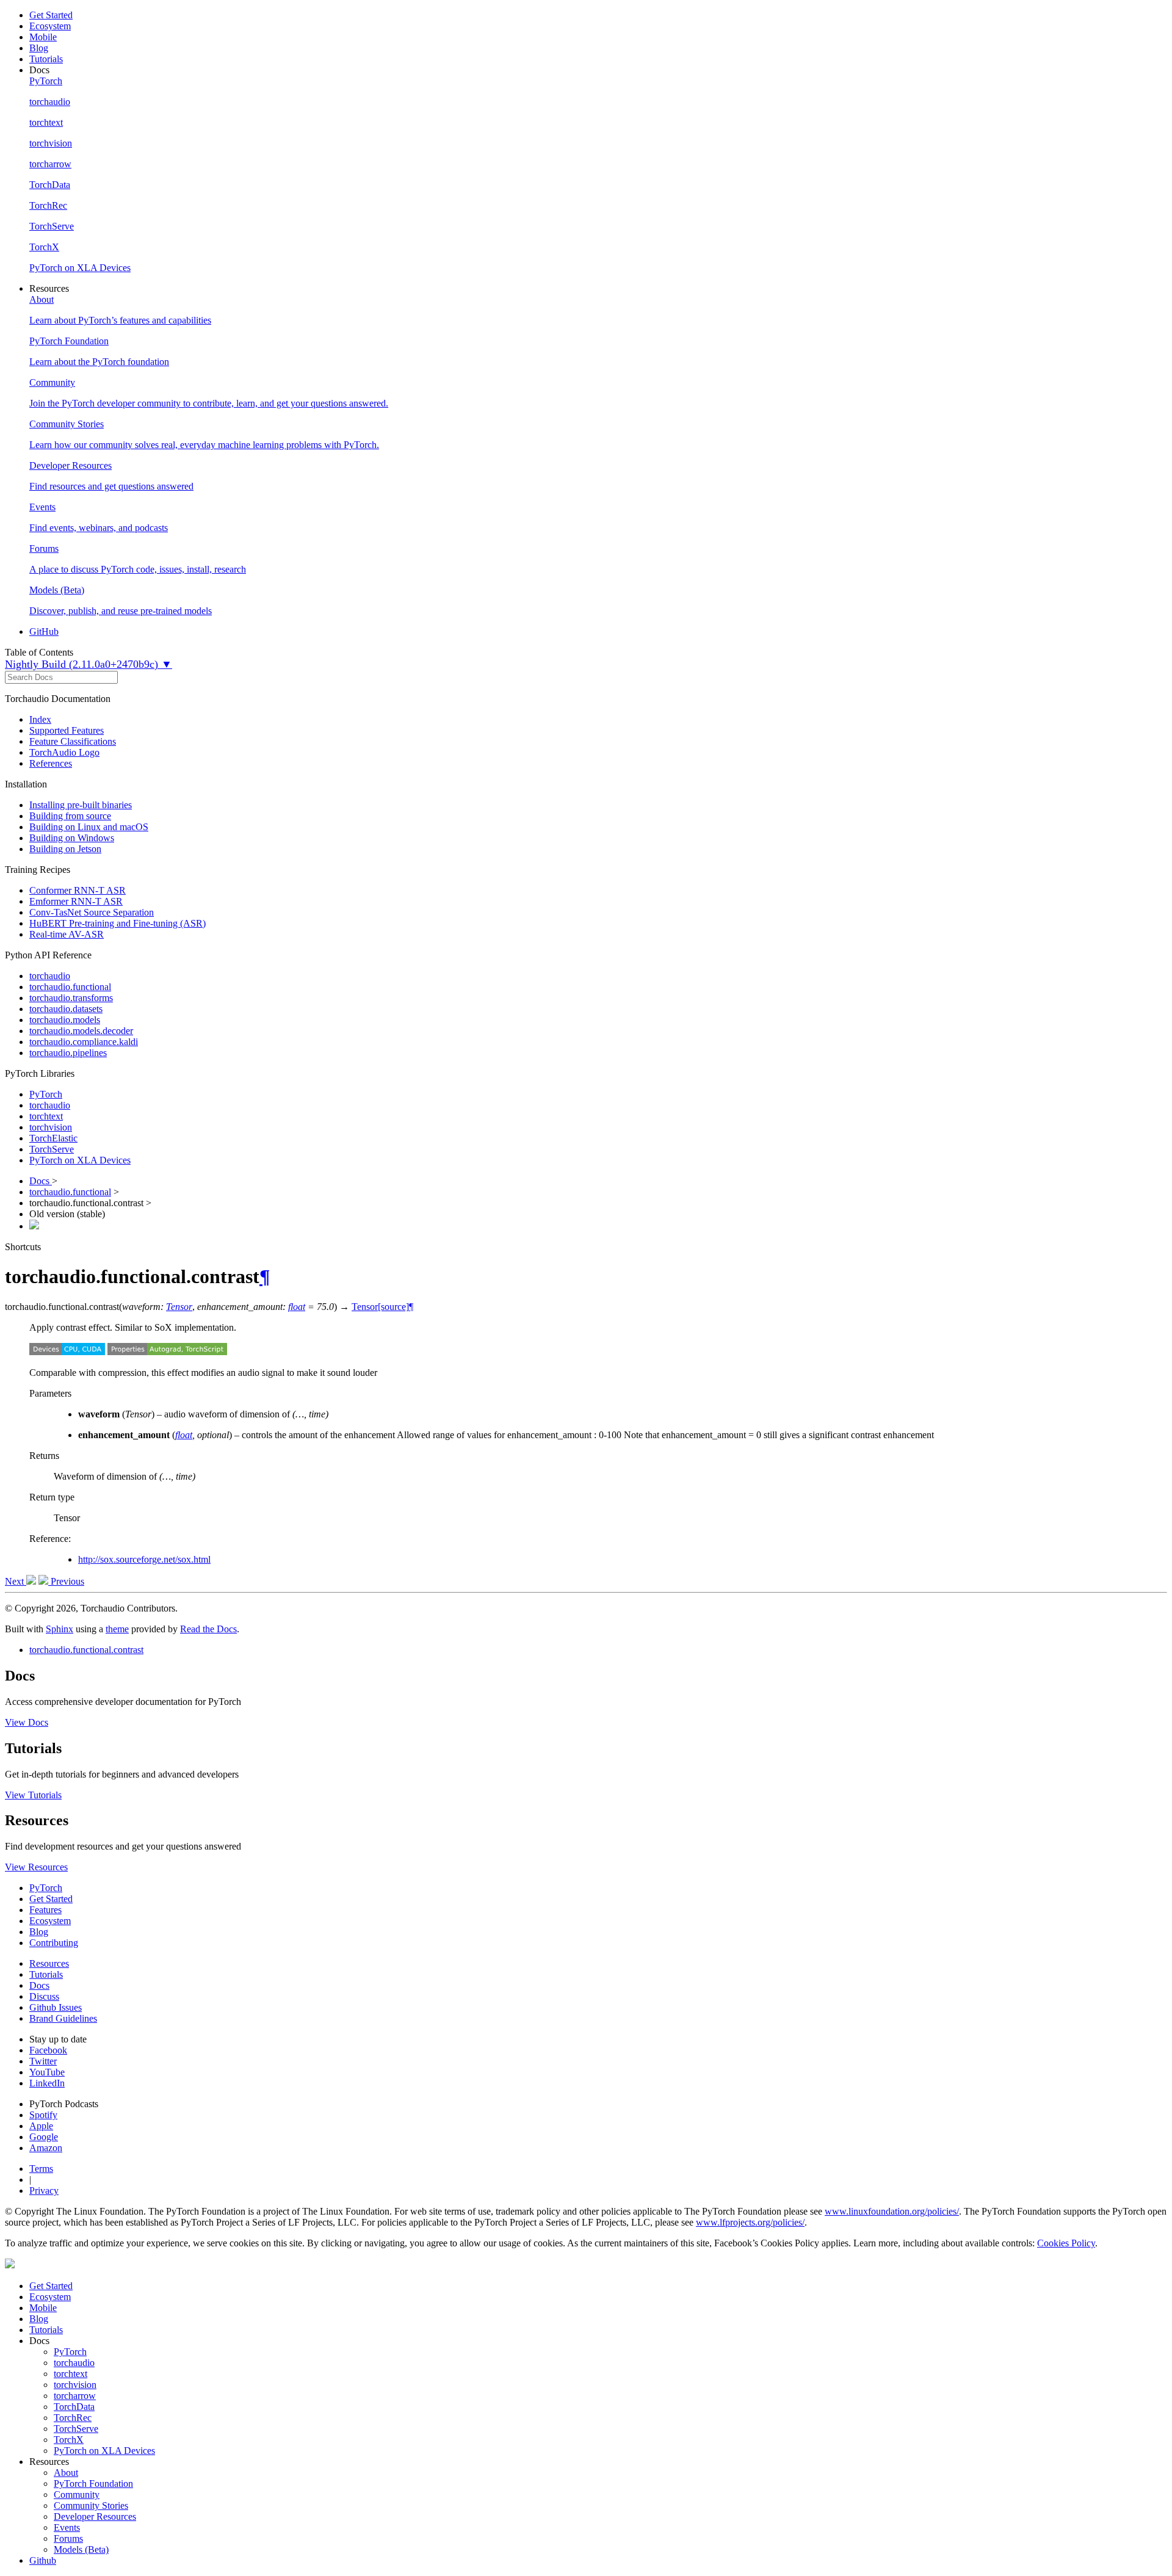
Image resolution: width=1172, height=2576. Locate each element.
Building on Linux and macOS (89, 827)
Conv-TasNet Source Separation (92, 912)
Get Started (51, 15)
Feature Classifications (73, 741)
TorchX (69, 2440)
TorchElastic (53, 1138)
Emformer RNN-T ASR (76, 901)
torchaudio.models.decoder (81, 1031)
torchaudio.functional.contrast (86, 1650)
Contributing (54, 1943)
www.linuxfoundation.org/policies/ (892, 2211)
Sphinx (60, 1629)
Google (44, 2137)
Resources (49, 1963)
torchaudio (50, 976)
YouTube (47, 2072)
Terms (41, 2169)
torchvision (51, 1127)
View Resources (36, 1867)
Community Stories (91, 2505)
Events (67, 2527)
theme (117, 1629)
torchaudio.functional (70, 987)
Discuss (44, 1996)
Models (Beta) (81, 2549)
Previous (66, 1581)
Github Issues (56, 2007)
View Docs (27, 1722)
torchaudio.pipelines (68, 1053)
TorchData (74, 2407)
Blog (39, 48)
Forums (68, 2538)
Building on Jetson (65, 849)
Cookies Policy (1066, 2243)
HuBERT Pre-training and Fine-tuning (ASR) (118, 923)
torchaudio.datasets (66, 1009)
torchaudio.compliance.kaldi (84, 1042)
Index (40, 719)
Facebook (48, 2050)
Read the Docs (208, 1629)
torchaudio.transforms (71, 998)
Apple (41, 2126)
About (66, 2473)
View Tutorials (33, 1795)
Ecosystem (50, 26)
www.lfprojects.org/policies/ (750, 2222)
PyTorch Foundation (93, 2484)
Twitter (43, 2061)
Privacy (44, 2191)
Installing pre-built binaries (81, 805)
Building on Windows (72, 838)
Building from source (70, 816)
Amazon (46, 2148)
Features (45, 1910)
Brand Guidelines (63, 2018)
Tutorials (46, 59)
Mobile (43, 37)
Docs (41, 1181)
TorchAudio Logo (64, 752)
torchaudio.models (65, 1020)
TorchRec (73, 2418)
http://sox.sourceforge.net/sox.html (144, 1559)
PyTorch (46, 1094)
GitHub (44, 631)
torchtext (46, 1116)
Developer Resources (95, 2516)
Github (43, 2560)
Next (16, 1581)
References (51, 763)
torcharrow (75, 2396)
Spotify (43, 2115)
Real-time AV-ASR (67, 934)
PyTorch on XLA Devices (80, 1160)
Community (77, 2495)
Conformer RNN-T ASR (78, 890)
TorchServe (52, 1149)
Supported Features (67, 730)
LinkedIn (47, 2083)
